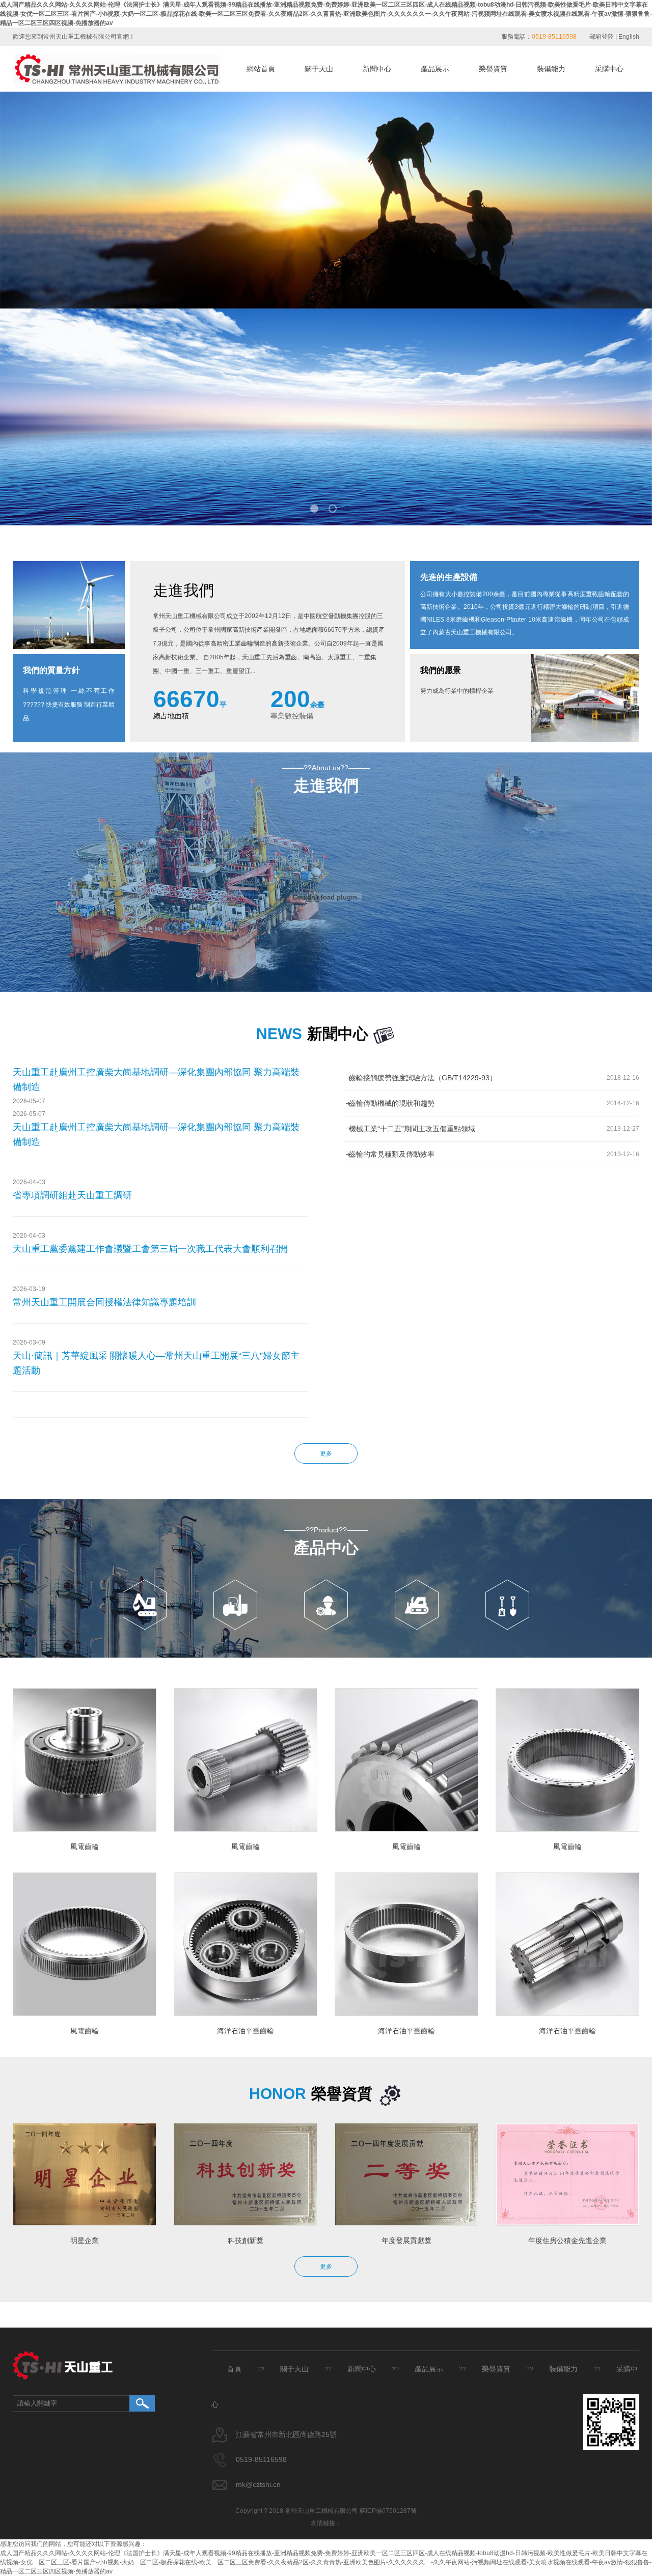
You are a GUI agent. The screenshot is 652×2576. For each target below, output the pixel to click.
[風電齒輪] (85, 1760)
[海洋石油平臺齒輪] (246, 1944)
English (629, 37)
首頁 (234, 2369)
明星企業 (85, 2241)
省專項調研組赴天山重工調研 (72, 1195)
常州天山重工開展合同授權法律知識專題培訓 (104, 1302)
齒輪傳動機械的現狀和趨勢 (392, 1103)
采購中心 (609, 69)
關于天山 (319, 69)
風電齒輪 (85, 1846)
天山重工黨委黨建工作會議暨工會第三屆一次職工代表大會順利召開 (150, 1249)
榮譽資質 (493, 69)
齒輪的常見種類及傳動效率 (392, 1154)
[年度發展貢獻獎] (406, 2174)
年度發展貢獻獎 (406, 2241)
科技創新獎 (246, 2241)
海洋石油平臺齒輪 (246, 2031)
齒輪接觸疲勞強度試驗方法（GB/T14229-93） (423, 1078)
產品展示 (435, 69)
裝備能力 (551, 69)
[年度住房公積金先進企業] (567, 2174)
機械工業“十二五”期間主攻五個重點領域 (412, 1129)
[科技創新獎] (246, 2174)
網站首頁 (261, 69)
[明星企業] (85, 2174)
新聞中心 (377, 69)
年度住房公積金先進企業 (567, 2241)
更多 (326, 1453)
